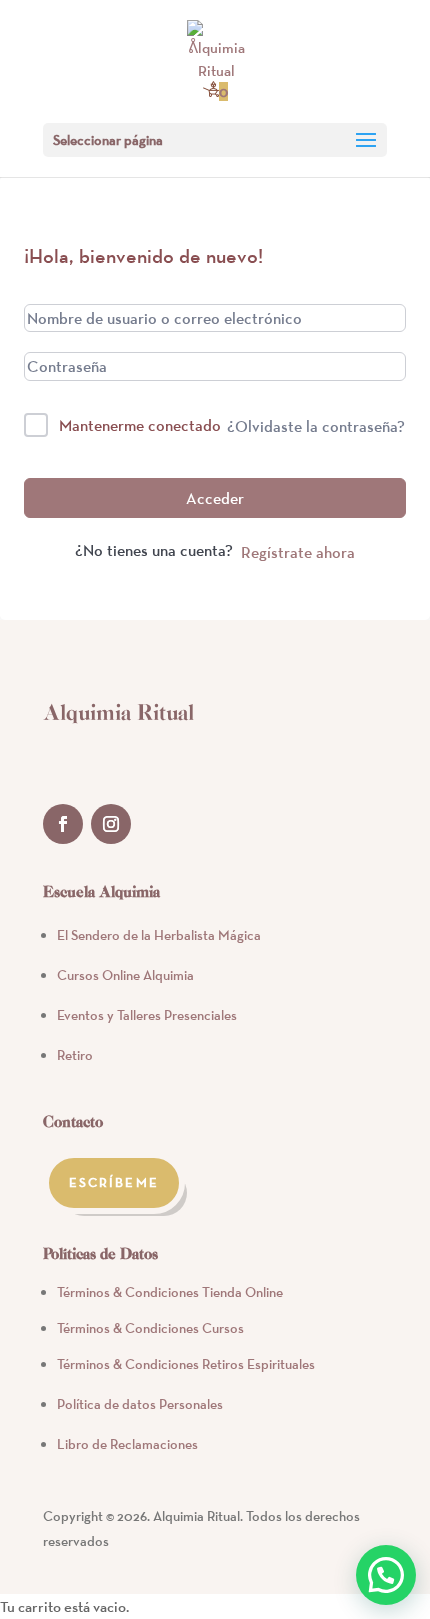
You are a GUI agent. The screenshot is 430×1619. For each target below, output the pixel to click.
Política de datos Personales (140, 1404)
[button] (386, 1575)
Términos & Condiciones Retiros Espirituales (186, 1364)
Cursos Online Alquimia (125, 975)
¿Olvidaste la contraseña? (316, 426)
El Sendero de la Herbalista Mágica (159, 935)
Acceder (215, 498)
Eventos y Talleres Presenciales (147, 1015)
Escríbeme (114, 1182)
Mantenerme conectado (140, 425)
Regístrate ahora (298, 552)
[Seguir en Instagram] (111, 824)
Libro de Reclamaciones (127, 1444)
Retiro (75, 1055)
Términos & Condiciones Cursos (150, 1328)
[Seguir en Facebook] (63, 824)
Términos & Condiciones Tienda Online (170, 1292)
